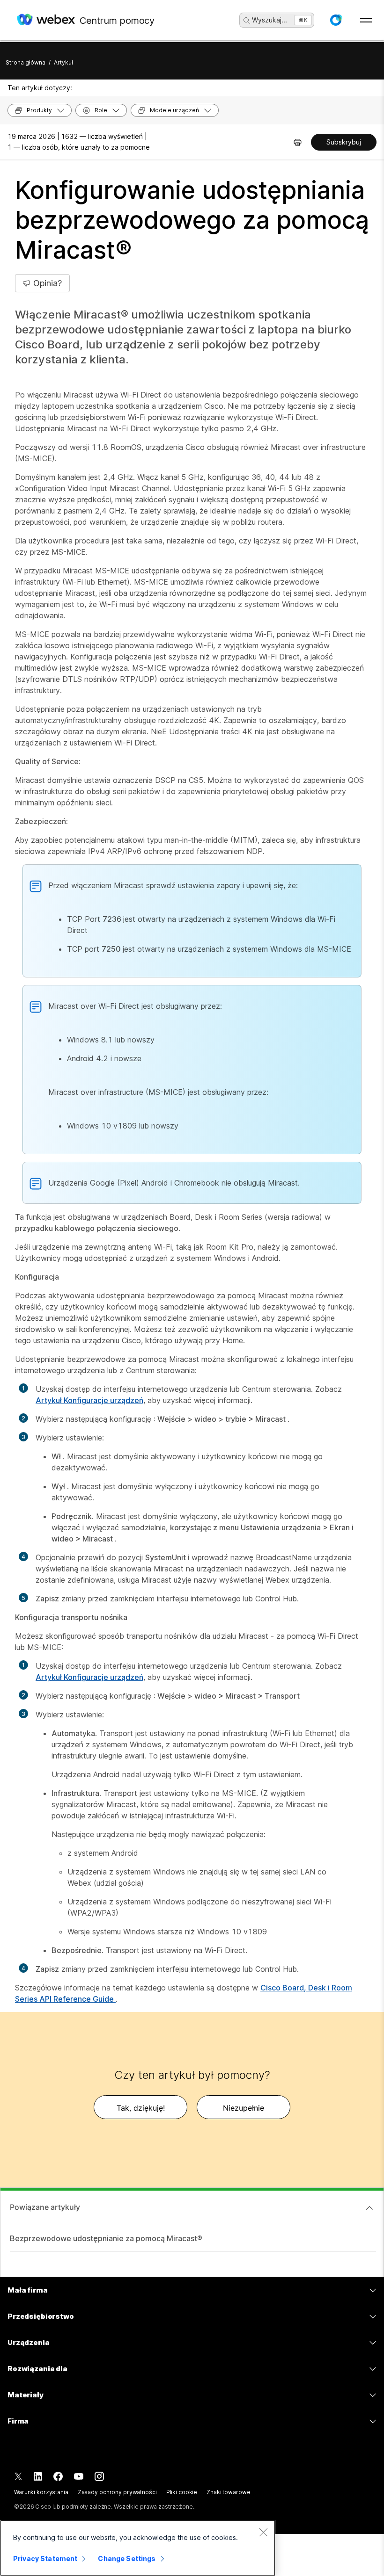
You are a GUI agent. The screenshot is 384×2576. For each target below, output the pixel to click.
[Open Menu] (366, 20)
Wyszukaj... (270, 20)
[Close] (263, 2532)
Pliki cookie (182, 2492)
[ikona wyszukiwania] (247, 21)
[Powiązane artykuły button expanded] (369, 2208)
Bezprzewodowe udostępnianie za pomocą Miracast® (106, 2238)
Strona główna (26, 62)
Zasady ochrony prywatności (117, 2492)
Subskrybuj (344, 142)
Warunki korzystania (41, 2492)
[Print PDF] (298, 142)
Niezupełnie (244, 2108)
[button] (336, 20)
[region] (138, 2548)
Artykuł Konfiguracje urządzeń (89, 1400)
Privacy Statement (45, 2558)
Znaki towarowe (228, 2492)
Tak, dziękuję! (141, 2108)
